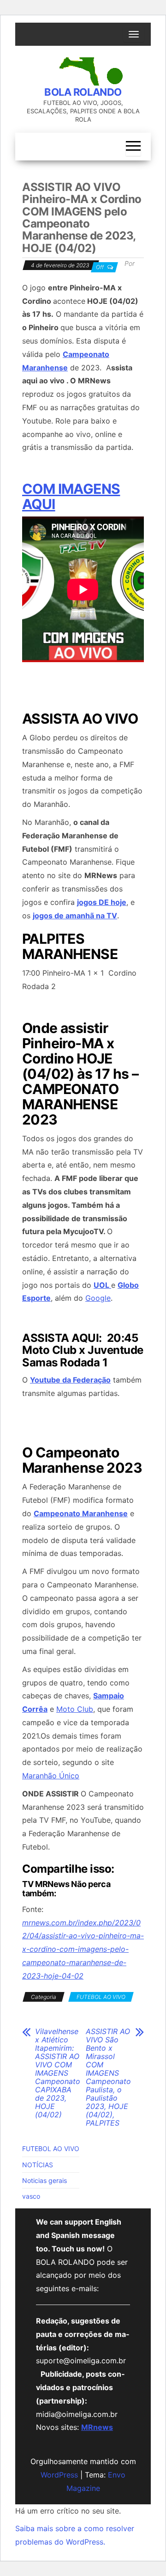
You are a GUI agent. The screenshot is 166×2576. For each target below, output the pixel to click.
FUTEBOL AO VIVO (101, 1997)
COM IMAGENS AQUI (71, 496)
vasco (31, 2196)
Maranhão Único (51, 1776)
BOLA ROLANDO (83, 92)
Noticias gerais (44, 2180)
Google (98, 1298)
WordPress (59, 2475)
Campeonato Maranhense (81, 1513)
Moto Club (75, 1709)
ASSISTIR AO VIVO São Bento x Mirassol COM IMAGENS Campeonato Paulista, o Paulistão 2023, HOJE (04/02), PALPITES (108, 2077)
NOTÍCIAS (38, 2165)
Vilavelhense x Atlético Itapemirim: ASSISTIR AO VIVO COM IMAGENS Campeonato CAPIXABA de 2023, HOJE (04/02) (58, 2073)
